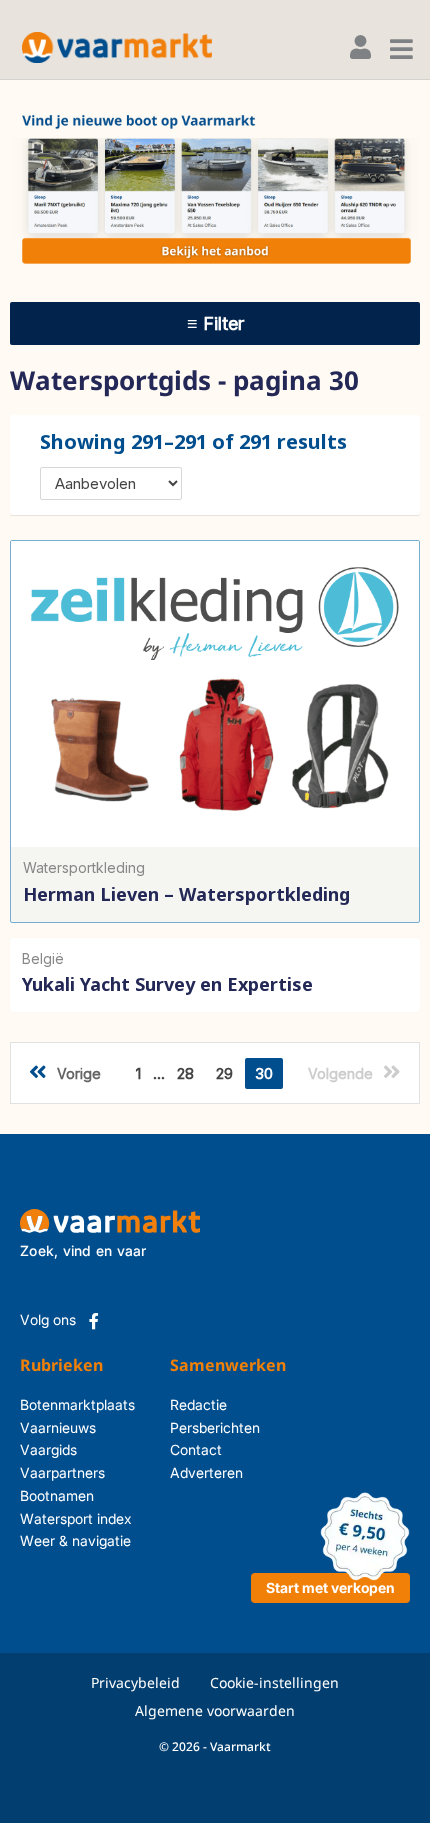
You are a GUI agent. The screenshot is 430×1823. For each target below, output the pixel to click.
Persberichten (205, 1427)
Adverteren (205, 1472)
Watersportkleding (84, 867)
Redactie (198, 1404)
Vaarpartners (62, 1472)
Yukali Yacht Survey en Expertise (167, 984)
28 (185, 1073)
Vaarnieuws (58, 1427)
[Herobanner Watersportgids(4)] (215, 189)
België (43, 958)
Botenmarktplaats (77, 1404)
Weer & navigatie (75, 1540)
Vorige (79, 1073)
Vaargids (48, 1449)
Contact (196, 1449)
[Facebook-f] (94, 1321)
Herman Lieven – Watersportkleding (186, 894)
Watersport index (76, 1518)
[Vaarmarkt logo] (117, 47)
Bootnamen (57, 1495)
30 (264, 1073)
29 (224, 1073)
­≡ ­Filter (215, 323)
